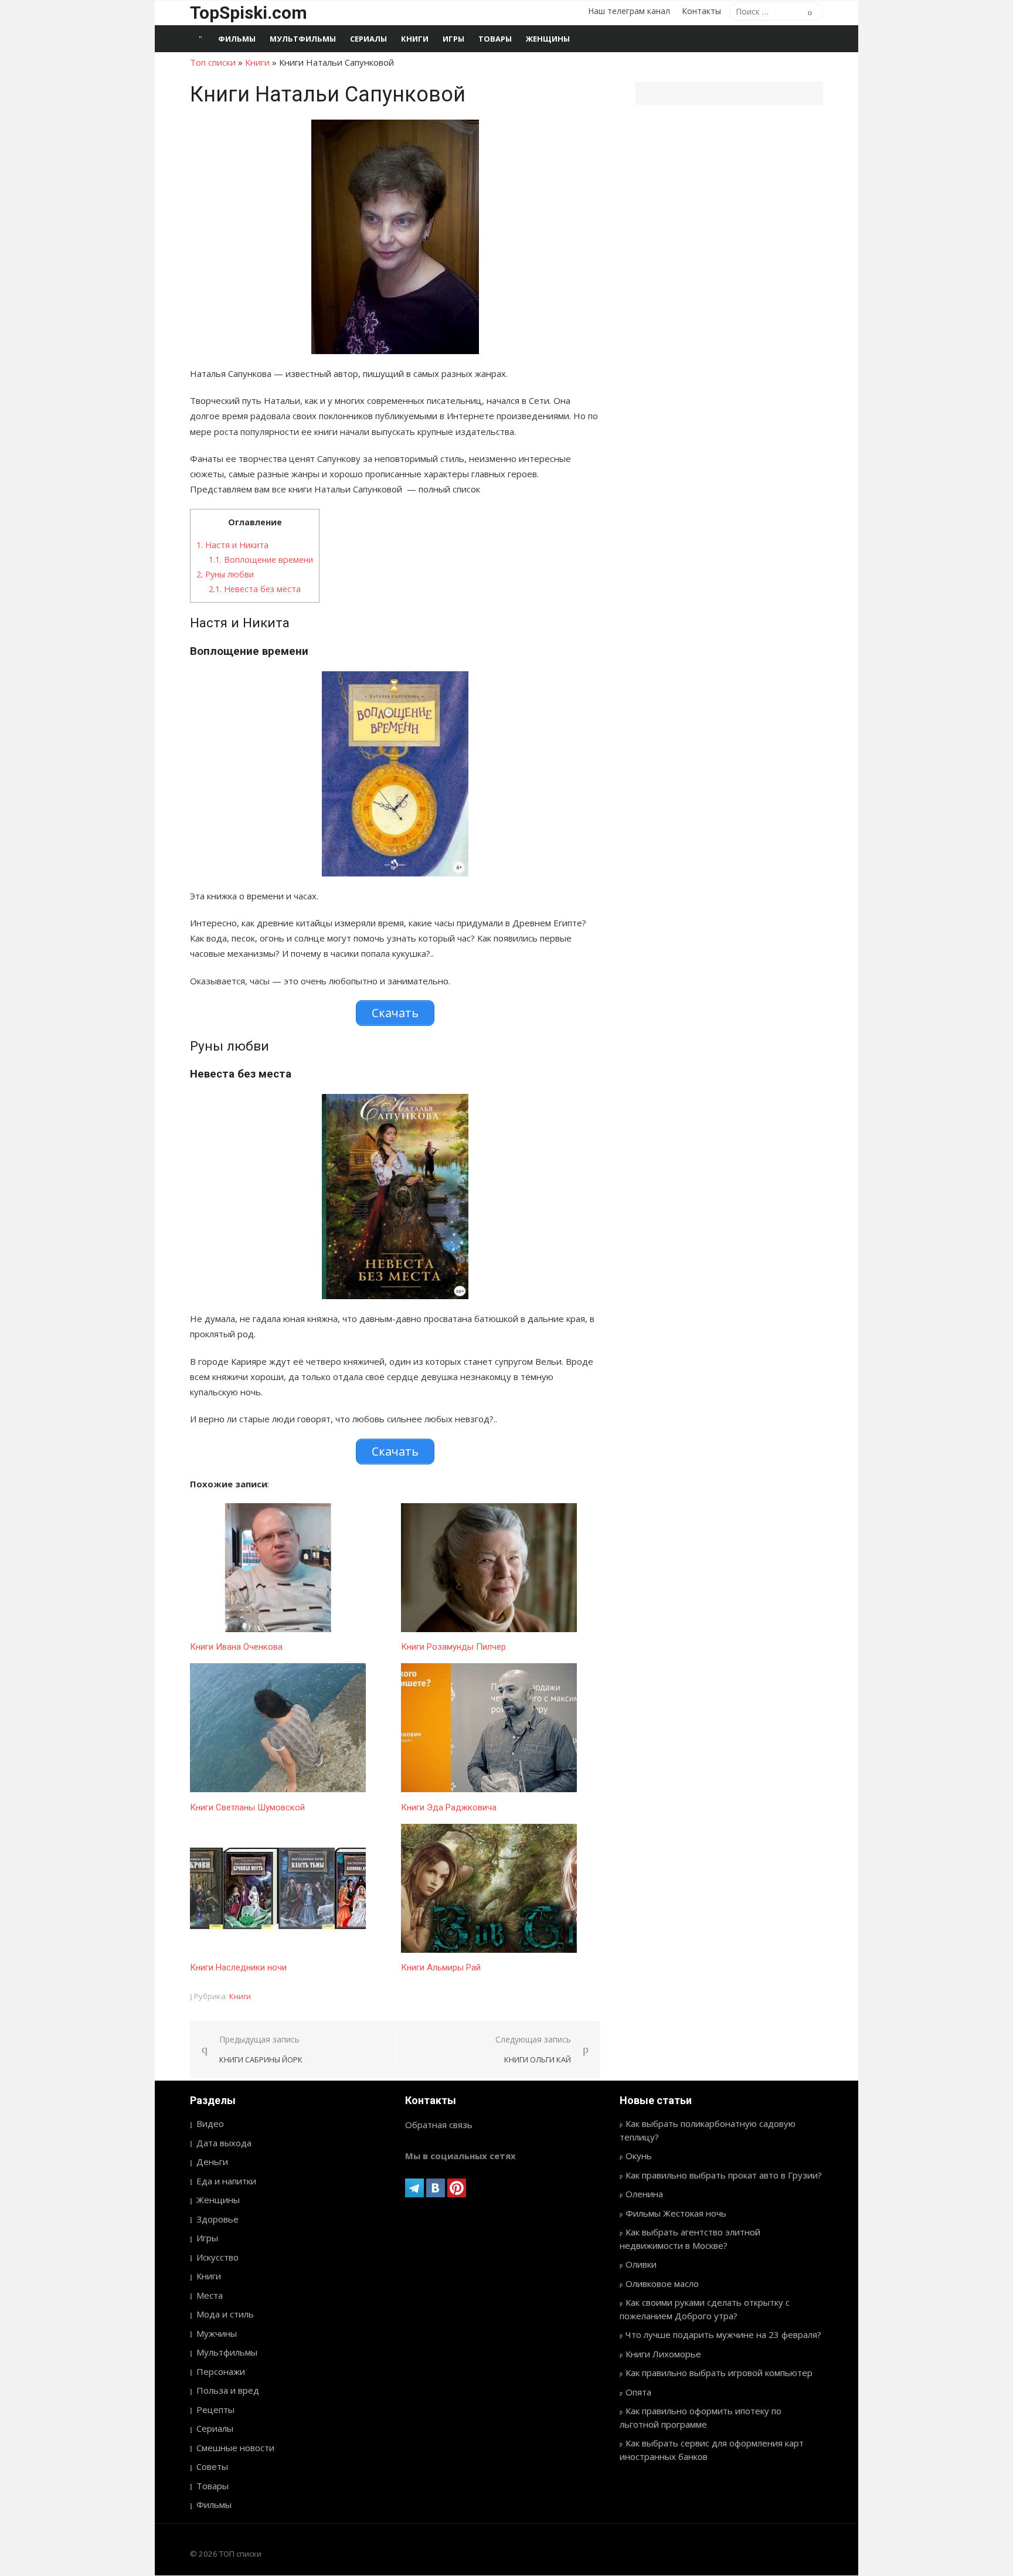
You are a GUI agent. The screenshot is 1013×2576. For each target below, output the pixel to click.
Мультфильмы (303, 39)
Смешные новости (235, 2448)
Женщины (548, 39)
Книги (415, 39)
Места (210, 2295)
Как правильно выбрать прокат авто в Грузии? (724, 2175)
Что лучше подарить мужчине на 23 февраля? (723, 2334)
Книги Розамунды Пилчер (453, 1647)
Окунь (639, 2156)
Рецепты (215, 2410)
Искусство (217, 2257)
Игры (453, 39)
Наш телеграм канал (629, 11)
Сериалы (368, 39)
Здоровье (217, 2219)
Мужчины (217, 2333)
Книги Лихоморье (663, 2354)
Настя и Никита (232, 545)
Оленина (644, 2194)
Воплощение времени (261, 560)
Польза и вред (228, 2390)
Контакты (701, 11)
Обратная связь (439, 2125)
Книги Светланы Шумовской (247, 1807)
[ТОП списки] (200, 39)
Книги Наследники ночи (238, 1967)
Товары (495, 39)
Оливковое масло (662, 2283)
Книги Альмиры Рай (441, 1967)
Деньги (212, 2162)
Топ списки (213, 62)
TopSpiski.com (249, 13)
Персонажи (221, 2371)
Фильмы (237, 39)
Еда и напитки (226, 2181)
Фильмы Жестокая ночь (676, 2213)
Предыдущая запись (261, 2049)
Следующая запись (533, 2049)
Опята (638, 2392)
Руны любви (225, 574)
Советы (212, 2466)
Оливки (641, 2264)
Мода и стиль (225, 2314)
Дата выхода (224, 2143)
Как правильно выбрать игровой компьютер (719, 2373)
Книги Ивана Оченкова (236, 1647)
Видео (210, 2123)
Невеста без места (255, 589)
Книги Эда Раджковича (449, 1807)
